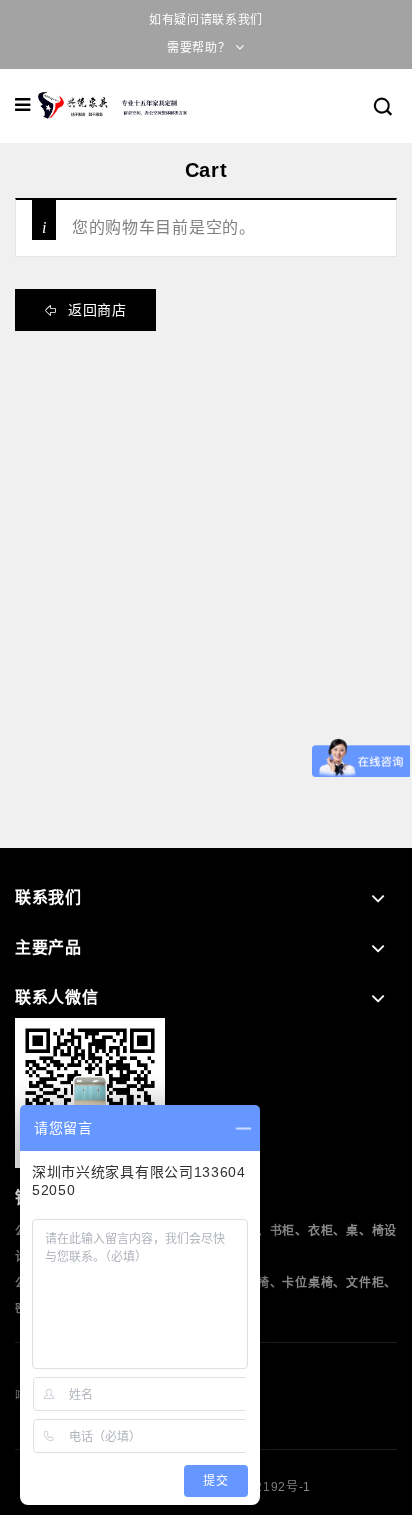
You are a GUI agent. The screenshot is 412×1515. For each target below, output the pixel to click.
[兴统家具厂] (114, 105)
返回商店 (95, 310)
